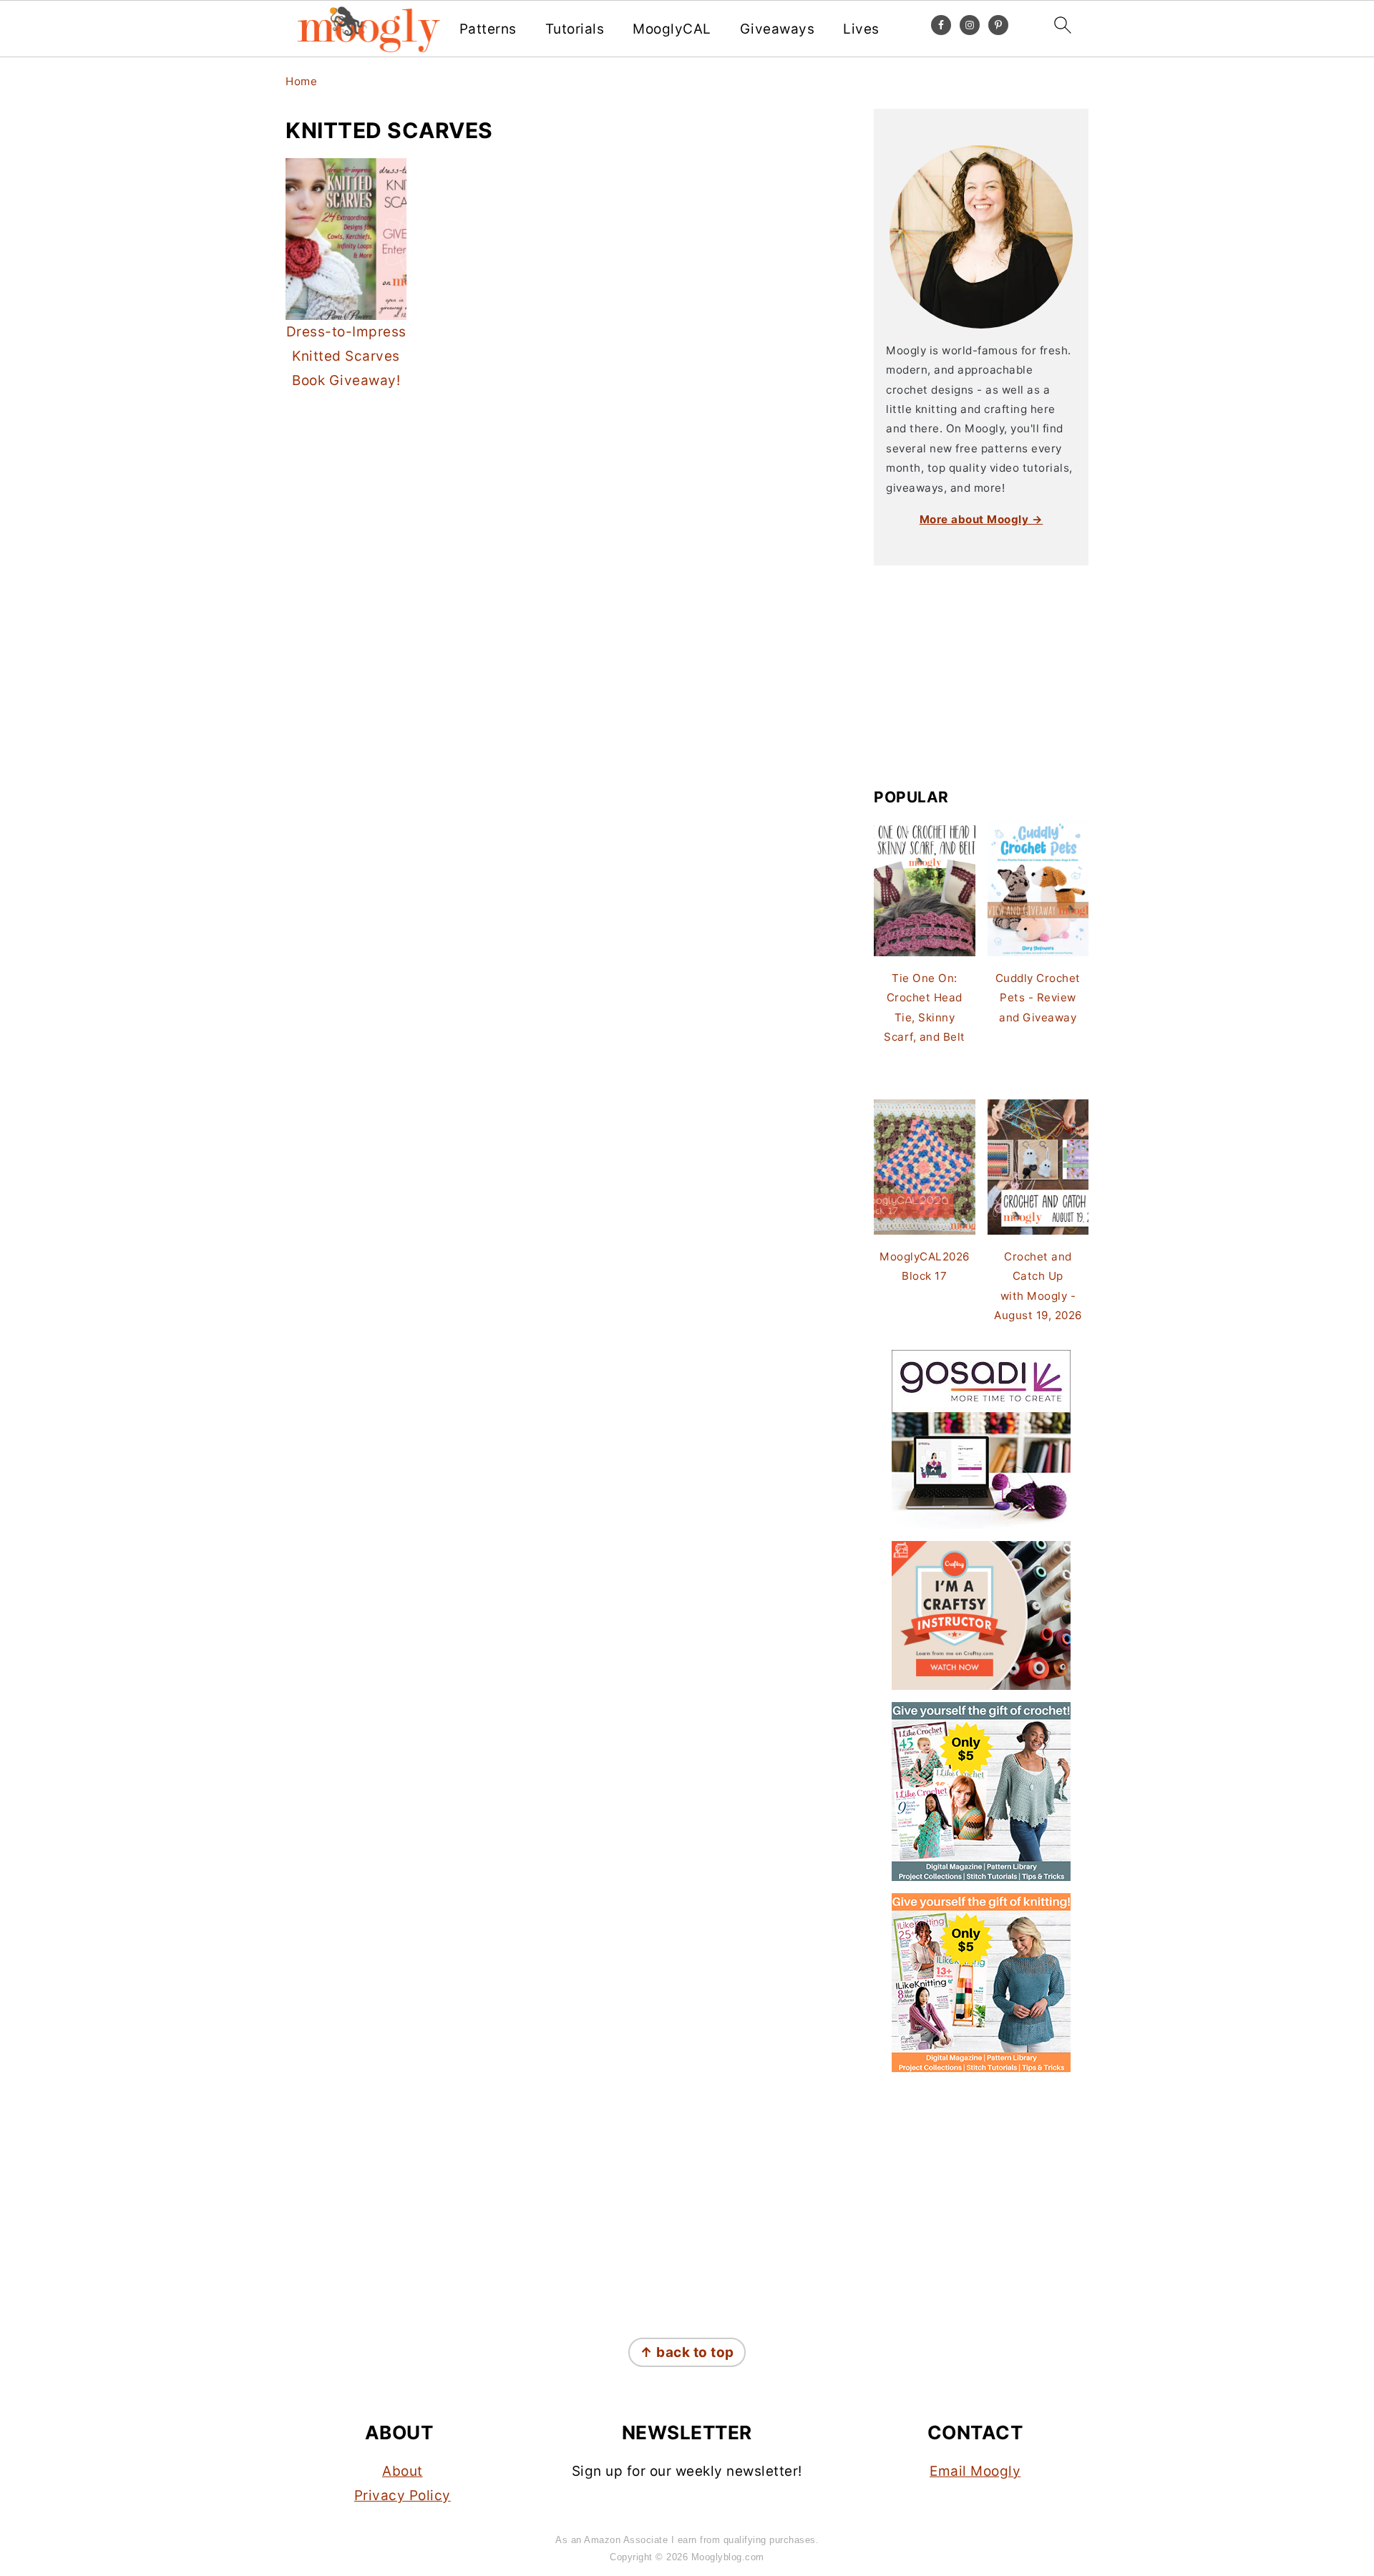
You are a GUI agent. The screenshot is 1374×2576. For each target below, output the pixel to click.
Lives (861, 29)
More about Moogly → (981, 519)
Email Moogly (975, 2471)
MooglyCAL (672, 29)
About (403, 2471)
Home (301, 81)
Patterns (488, 29)
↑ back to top (687, 2352)
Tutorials (575, 29)
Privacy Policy (403, 2495)
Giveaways (778, 29)
